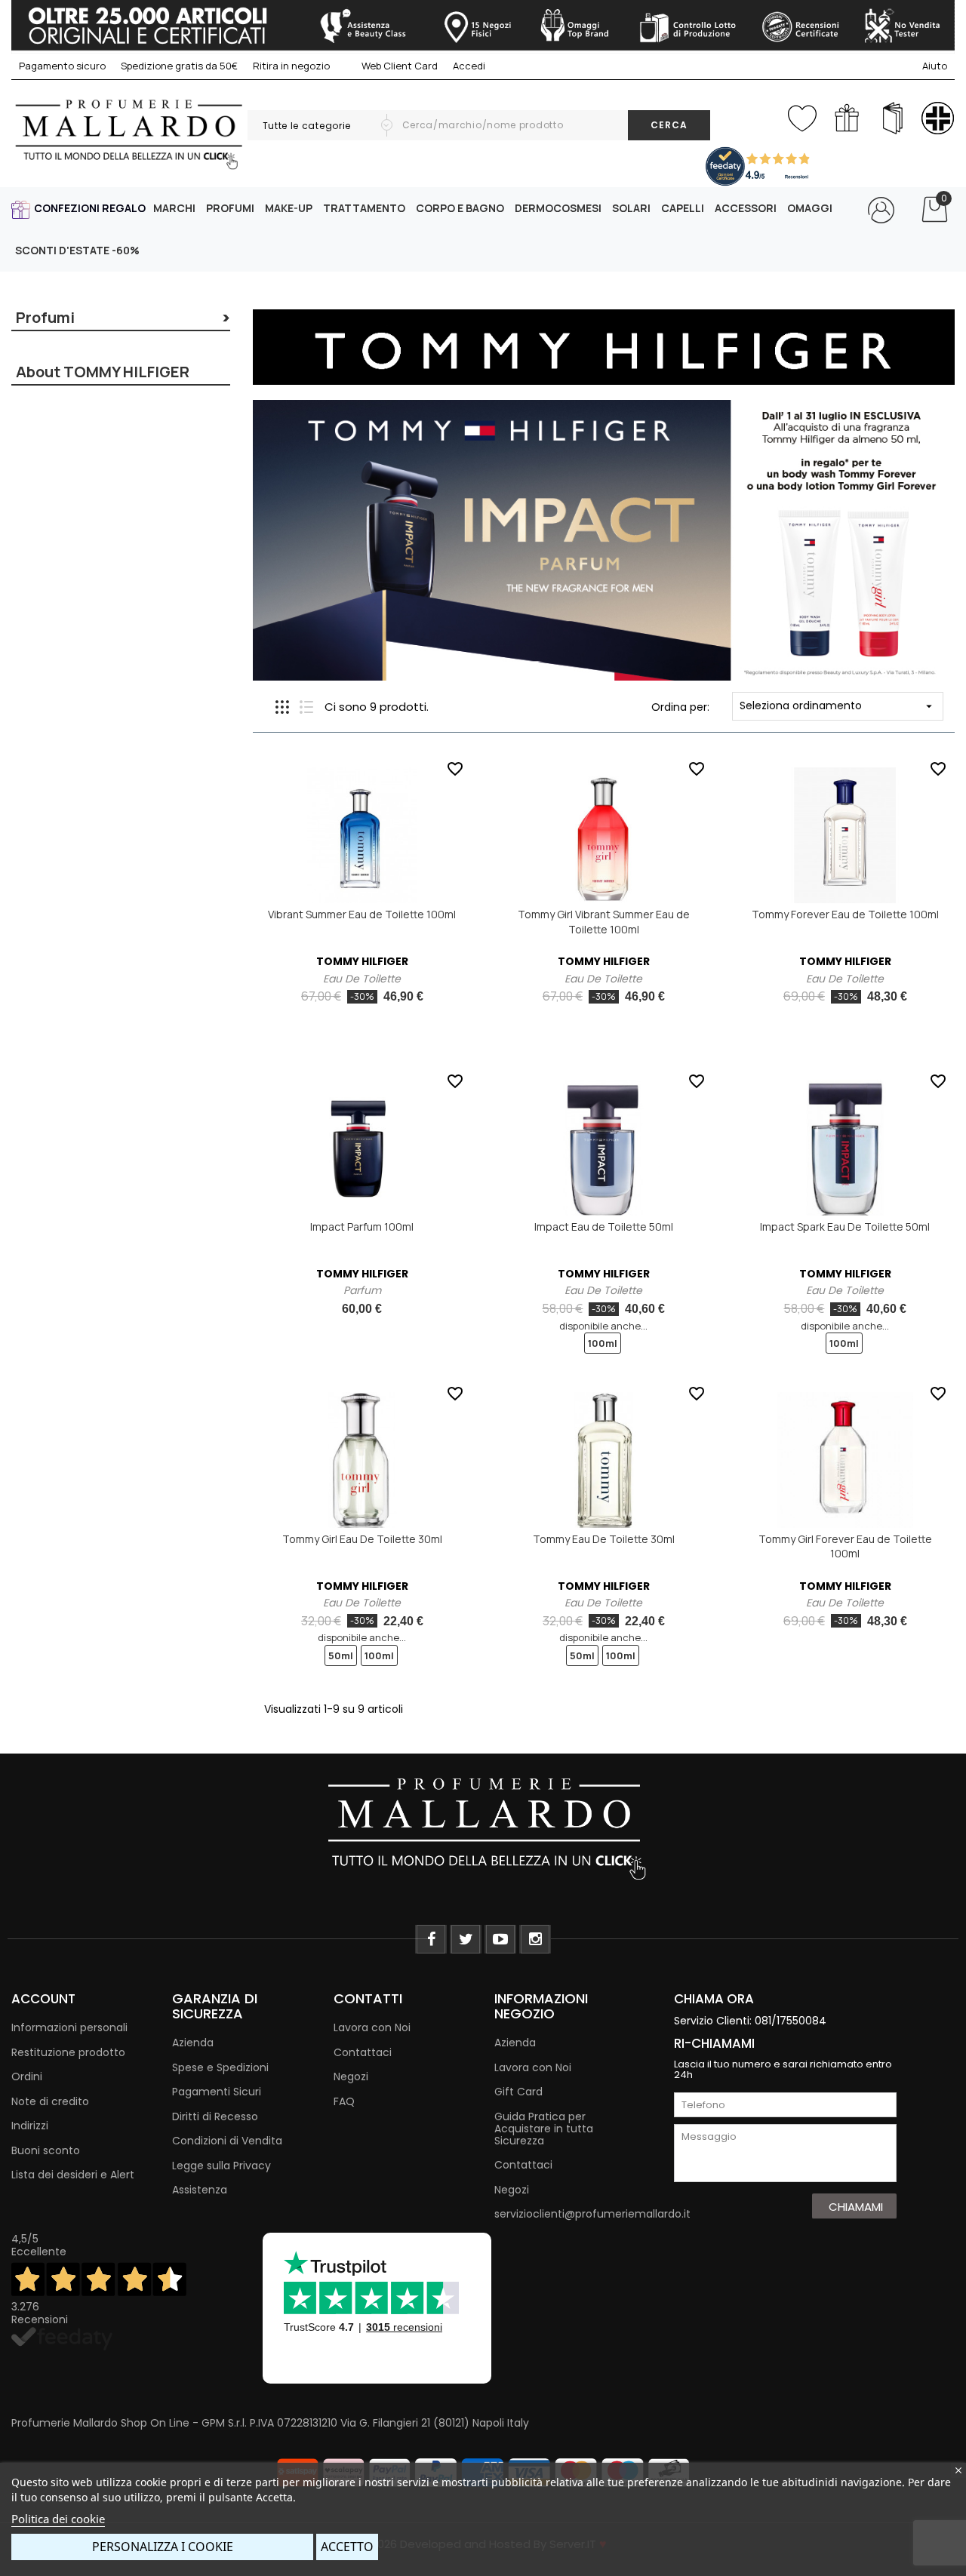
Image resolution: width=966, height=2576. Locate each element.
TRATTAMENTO (364, 208)
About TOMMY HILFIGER (103, 372)
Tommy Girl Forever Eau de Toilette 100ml (845, 1546)
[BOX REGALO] (847, 118)
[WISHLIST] (802, 115)
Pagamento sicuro (62, 66)
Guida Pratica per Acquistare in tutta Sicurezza (544, 2129)
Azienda (193, 2043)
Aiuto (935, 66)
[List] (306, 707)
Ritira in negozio (291, 66)
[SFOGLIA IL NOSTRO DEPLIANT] (892, 118)
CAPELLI (683, 208)
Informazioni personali (69, 2027)
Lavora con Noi (372, 2027)
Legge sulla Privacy (222, 2166)
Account (43, 1999)
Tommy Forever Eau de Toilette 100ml (845, 914)
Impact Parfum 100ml (362, 1227)
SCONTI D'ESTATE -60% (77, 250)
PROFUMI (230, 208)
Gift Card (518, 2092)
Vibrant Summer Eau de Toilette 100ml (362, 914)
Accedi (469, 66)
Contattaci (363, 2052)
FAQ (344, 2101)
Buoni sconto (46, 2150)
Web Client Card (398, 66)
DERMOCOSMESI (558, 208)
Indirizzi (30, 2126)
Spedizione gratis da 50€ (179, 66)
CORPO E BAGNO (460, 208)
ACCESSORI (746, 208)
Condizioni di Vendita (227, 2141)
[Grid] (282, 707)
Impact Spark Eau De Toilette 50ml (845, 1227)
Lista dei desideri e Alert (73, 2175)
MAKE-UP (289, 208)
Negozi (351, 2076)
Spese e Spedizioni (220, 2067)
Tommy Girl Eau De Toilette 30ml (362, 1539)
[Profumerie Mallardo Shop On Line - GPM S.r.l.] (483, 1827)
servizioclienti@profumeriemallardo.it (592, 2214)
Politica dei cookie (58, 2519)
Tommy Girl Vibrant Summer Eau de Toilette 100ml (604, 922)
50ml (341, 1655)
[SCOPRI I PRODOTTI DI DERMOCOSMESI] (938, 118)
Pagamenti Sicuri (217, 2092)
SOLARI (631, 208)
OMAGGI (810, 208)
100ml (603, 1343)
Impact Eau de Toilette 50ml (604, 1227)
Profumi (45, 317)
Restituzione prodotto (68, 2052)
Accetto (347, 2547)
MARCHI (174, 208)
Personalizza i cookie (163, 2547)
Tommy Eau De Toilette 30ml (604, 1539)
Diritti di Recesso (215, 2116)
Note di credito (50, 2101)
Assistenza (200, 2190)
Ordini (27, 2076)
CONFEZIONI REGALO (90, 208)
